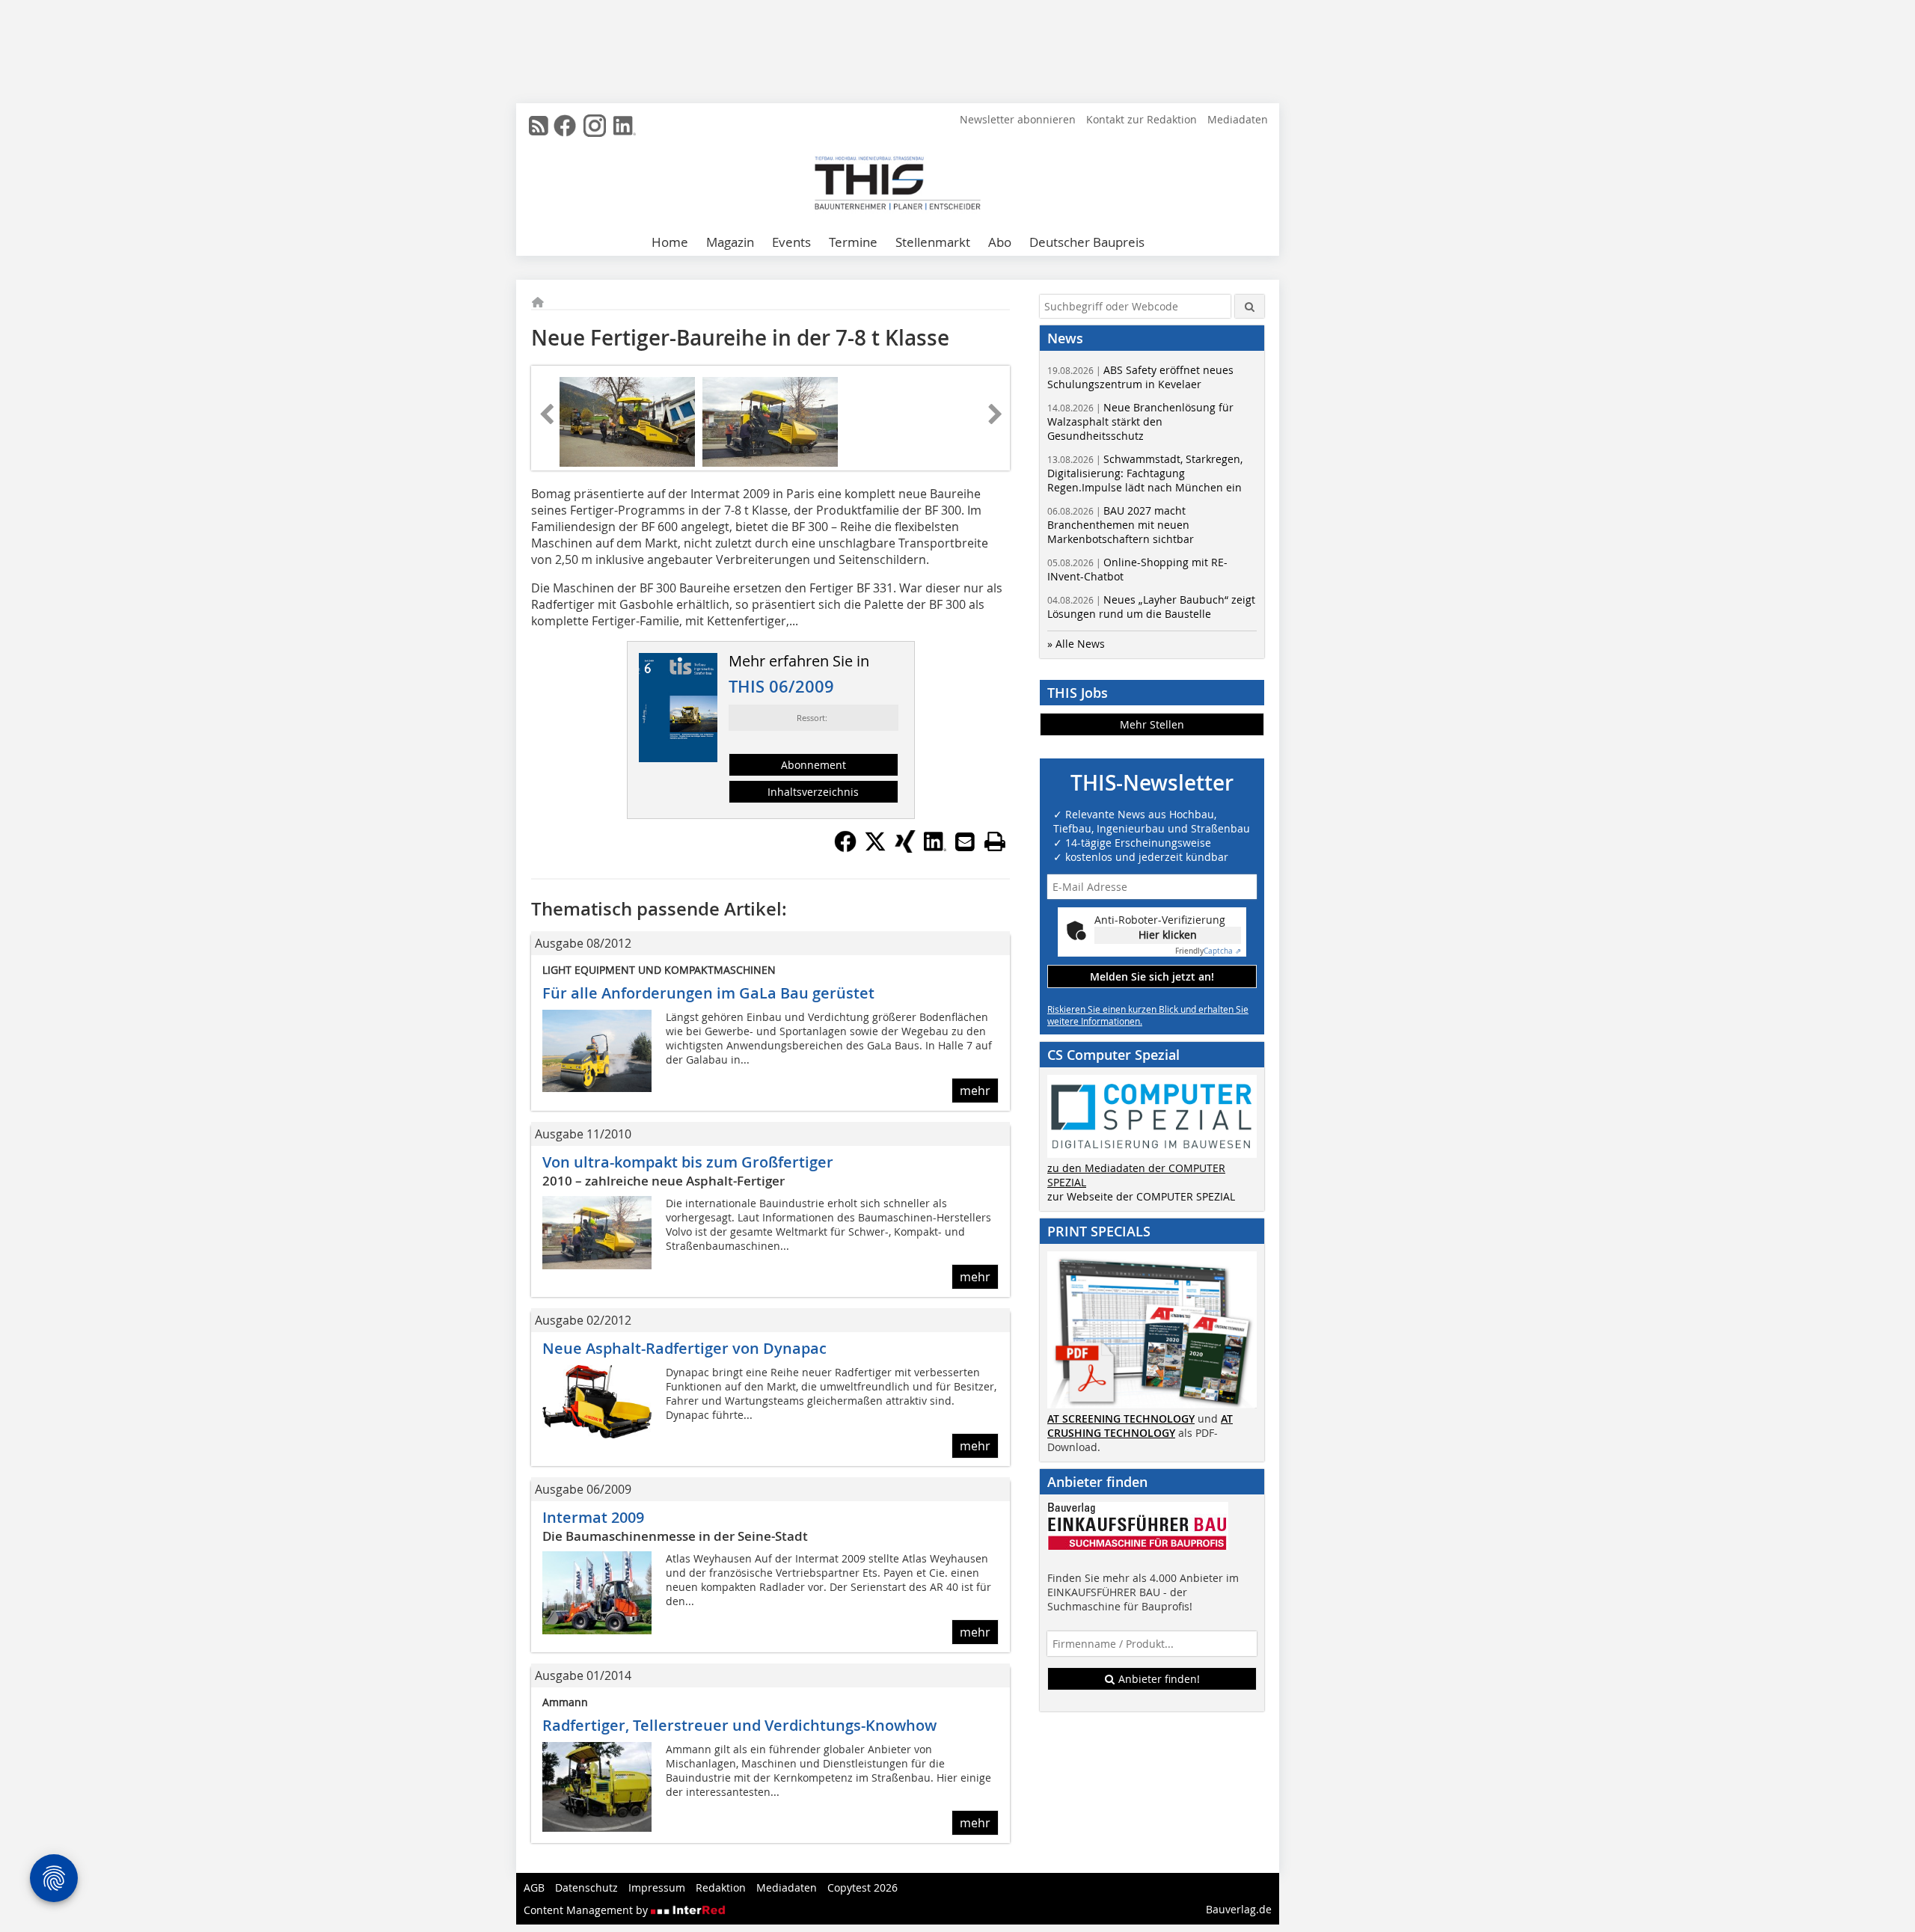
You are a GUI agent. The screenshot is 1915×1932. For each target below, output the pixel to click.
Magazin (730, 242)
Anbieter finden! (1158, 1679)
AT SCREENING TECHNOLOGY (1121, 1419)
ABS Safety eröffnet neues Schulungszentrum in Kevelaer (1140, 377)
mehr (975, 1091)
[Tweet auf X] (875, 848)
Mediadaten (1238, 119)
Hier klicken (1168, 935)
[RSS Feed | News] (539, 126)
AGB (534, 1887)
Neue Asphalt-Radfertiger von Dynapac (684, 1348)
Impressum (657, 1887)
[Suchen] (1250, 306)
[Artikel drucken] (995, 841)
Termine (853, 242)
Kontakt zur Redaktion (1142, 119)
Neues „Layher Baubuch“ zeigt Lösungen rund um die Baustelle (1151, 607)
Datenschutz (586, 1887)
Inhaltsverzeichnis (813, 792)
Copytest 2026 (862, 1887)
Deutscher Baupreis (1087, 242)
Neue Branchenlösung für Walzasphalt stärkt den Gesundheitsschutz (1140, 421)
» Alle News (1076, 644)
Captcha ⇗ (1208, 951)
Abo (1000, 242)
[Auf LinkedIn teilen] (935, 848)
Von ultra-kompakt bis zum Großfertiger (688, 1162)
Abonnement (814, 765)
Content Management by (587, 1910)
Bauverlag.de (1239, 1909)
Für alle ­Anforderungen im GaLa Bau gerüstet (708, 993)
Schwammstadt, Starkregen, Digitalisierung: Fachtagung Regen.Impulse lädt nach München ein (1145, 473)
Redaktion (721, 1887)
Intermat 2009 (593, 1517)
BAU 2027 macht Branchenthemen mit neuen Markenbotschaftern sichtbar (1121, 525)
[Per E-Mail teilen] (965, 841)
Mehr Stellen (1152, 724)
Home (670, 242)
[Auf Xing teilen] (905, 848)
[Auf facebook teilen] (845, 848)
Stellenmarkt (933, 242)
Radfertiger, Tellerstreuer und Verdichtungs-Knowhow (739, 1725)
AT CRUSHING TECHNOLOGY (1140, 1426)
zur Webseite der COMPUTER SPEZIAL (1141, 1196)
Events (791, 242)
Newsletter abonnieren (1018, 119)
